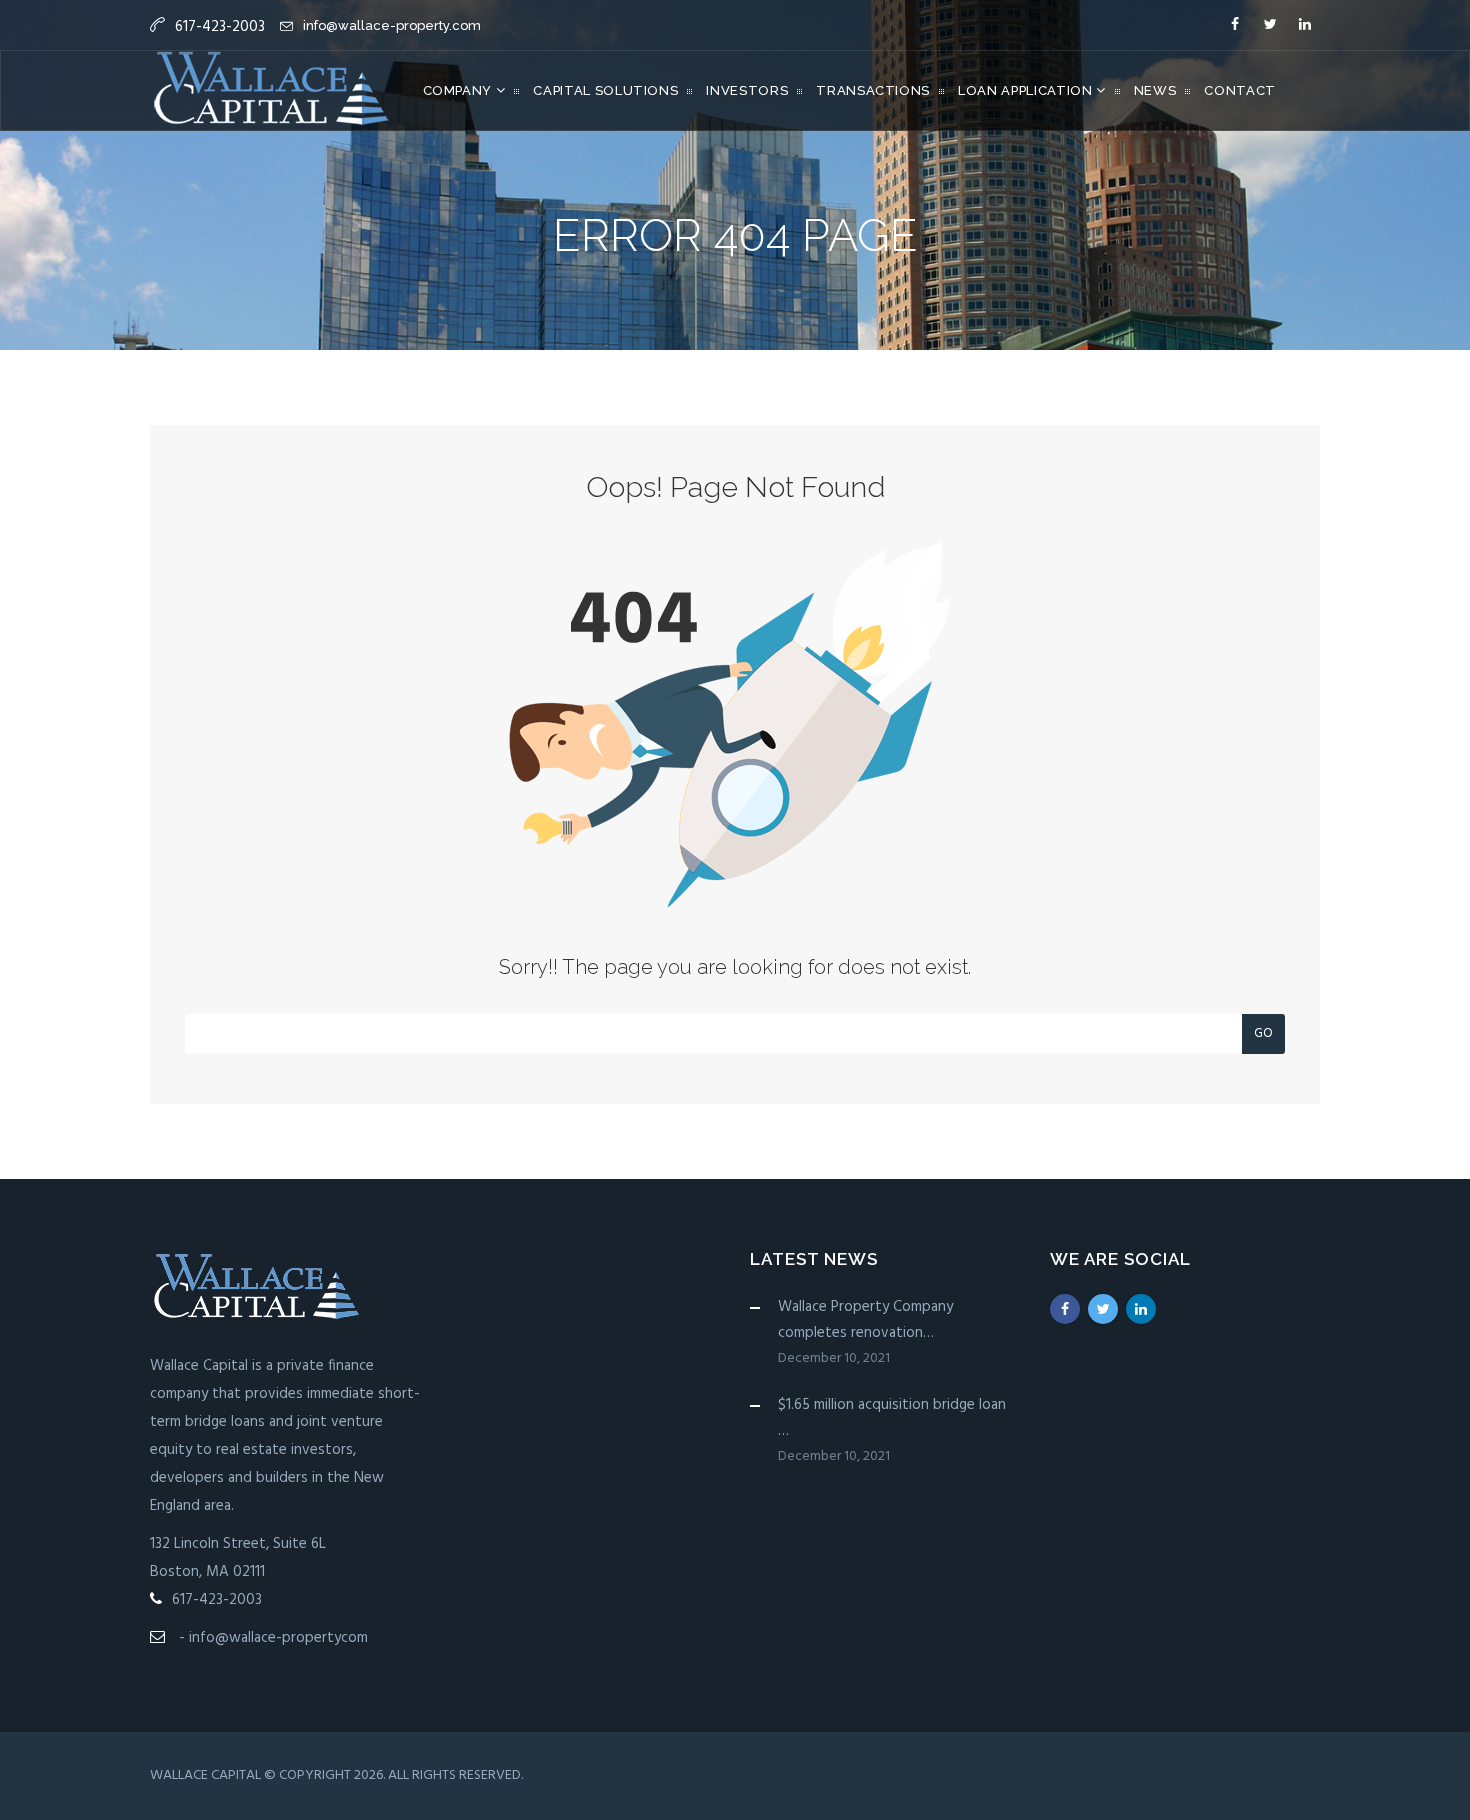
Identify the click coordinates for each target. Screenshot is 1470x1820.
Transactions (873, 90)
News (1155, 90)
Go (1263, 1033)
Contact (1240, 90)
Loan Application (1027, 90)
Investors (747, 90)
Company (459, 90)
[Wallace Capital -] (271, 91)
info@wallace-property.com (392, 25)
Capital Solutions (605, 90)
